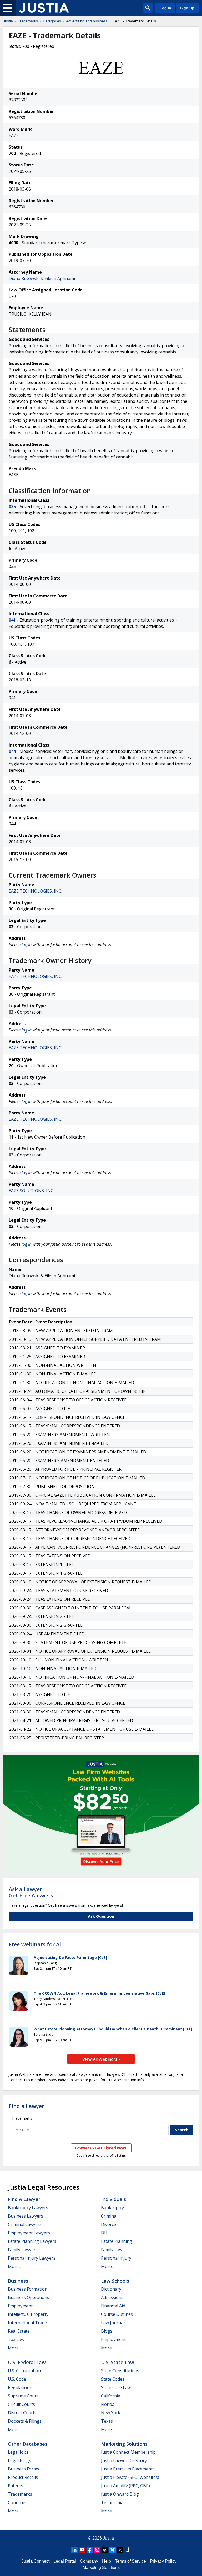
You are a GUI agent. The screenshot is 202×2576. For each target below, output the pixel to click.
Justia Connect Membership (128, 2452)
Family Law (112, 2250)
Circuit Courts (21, 2404)
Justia (8, 21)
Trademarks (28, 21)
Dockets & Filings (25, 2421)
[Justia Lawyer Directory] (128, 2550)
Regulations (20, 2387)
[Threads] (105, 2550)
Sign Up (187, 8)
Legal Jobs (18, 2452)
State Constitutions (120, 2371)
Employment (20, 2306)
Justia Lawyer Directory (124, 2460)
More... (14, 2266)
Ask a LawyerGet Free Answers (31, 1892)
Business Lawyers (26, 2216)
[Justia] (44, 8)
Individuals (113, 2199)
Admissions (112, 2297)
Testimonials (114, 2502)
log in (27, 945)
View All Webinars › (101, 2059)
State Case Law (116, 2387)
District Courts (22, 2413)
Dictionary (111, 2289)
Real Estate (19, 2331)
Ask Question (101, 1916)
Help (107, 2561)
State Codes (113, 2379)
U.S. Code (17, 2379)
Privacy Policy (163, 2561)
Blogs (107, 2331)
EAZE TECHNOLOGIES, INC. (35, 891)
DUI (105, 2233)
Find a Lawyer (26, 2106)
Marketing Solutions (124, 2444)
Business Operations (29, 2297)
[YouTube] (82, 2550)
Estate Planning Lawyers (32, 2241)
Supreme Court (23, 2396)
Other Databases (28, 2444)
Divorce (108, 2224)
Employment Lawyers (29, 2233)
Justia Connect (36, 2561)
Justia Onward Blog (120, 2494)
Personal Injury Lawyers (32, 2258)
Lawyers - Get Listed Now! (101, 2148)
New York (111, 2413)
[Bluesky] (113, 2550)
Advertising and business (87, 21)
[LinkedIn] (74, 2550)
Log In (165, 8)
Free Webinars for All (36, 1944)
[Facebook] (90, 2550)
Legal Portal (65, 2561)
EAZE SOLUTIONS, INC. (31, 1191)
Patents (16, 2486)
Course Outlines (117, 2314)
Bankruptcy (112, 2208)
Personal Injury (116, 2258)
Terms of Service (130, 2561)
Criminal (109, 2216)
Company (89, 2561)
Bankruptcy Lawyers (28, 2208)
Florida (108, 2404)
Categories (52, 21)
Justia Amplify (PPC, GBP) (125, 2486)
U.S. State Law (118, 2362)
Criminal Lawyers (25, 2224)
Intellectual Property (28, 2314)
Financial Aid (113, 2306)
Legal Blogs (19, 2460)
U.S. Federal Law (27, 2362)
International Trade (27, 2323)
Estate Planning (117, 2241)
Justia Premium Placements (128, 2469)
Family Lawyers (23, 2250)
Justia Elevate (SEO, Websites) (130, 2477)
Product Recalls (23, 2477)
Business (18, 2281)
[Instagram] (97, 2550)
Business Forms (24, 2469)
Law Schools (115, 2281)
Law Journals (114, 2323)
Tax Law (16, 2339)
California (111, 2396)
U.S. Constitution (24, 2371)
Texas (107, 2421)
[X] (120, 2550)
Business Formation (28, 2289)
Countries (18, 2502)
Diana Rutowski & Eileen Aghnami (42, 278)
